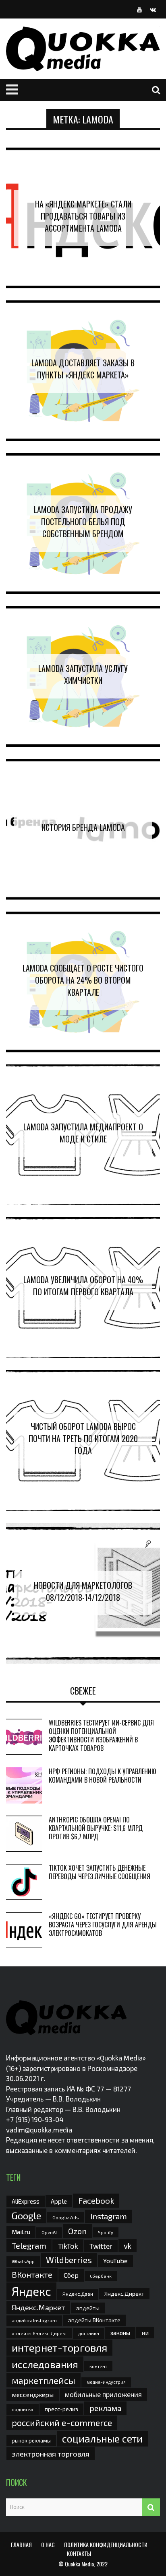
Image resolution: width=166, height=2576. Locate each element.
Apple (59, 2201)
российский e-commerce (62, 2422)
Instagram (109, 2216)
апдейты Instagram (34, 2320)
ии (145, 2333)
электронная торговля (51, 2454)
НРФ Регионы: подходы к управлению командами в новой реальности (102, 1776)
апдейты (88, 2308)
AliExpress (26, 2201)
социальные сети (102, 2438)
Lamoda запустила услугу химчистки (83, 674)
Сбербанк (101, 2276)
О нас (48, 2544)
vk (128, 2246)
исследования (45, 2364)
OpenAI (49, 2232)
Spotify (106, 2232)
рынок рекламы (31, 2440)
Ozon (77, 2231)
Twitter (101, 2246)
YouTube (115, 2261)
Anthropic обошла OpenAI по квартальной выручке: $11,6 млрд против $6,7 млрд (96, 1828)
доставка (89, 2333)
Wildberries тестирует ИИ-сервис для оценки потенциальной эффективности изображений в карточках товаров (101, 1735)
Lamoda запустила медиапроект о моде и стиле (83, 1133)
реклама (105, 2408)
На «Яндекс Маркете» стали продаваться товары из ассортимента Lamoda (83, 216)
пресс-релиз (61, 2409)
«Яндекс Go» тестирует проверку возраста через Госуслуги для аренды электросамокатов (103, 1925)
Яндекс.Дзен (78, 2294)
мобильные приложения (103, 2394)
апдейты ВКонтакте (94, 2320)
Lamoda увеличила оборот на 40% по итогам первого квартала (83, 1286)
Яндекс (31, 2291)
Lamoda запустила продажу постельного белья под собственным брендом (83, 522)
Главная (21, 2544)
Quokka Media (79, 2564)
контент (98, 2366)
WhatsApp (23, 2261)
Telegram (29, 2245)
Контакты (79, 2553)
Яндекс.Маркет (38, 2307)
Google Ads (66, 2217)
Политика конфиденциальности (106, 2544)
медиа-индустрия (106, 2382)
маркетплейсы (44, 2380)
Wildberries (69, 2260)
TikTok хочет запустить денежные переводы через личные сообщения (100, 1872)
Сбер (71, 2275)
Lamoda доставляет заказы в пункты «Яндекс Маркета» (83, 369)
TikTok (68, 2246)
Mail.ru (21, 2232)
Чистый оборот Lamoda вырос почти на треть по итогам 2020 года (83, 1438)
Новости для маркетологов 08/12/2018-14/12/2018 (83, 1591)
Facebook (96, 2200)
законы (120, 2333)
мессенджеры (33, 2394)
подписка (23, 2409)
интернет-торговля (59, 2347)
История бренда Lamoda (83, 827)
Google (26, 2216)
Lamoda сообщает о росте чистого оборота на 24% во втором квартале (83, 980)
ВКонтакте (32, 2274)
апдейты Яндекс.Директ (39, 2333)
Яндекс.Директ (124, 2294)
